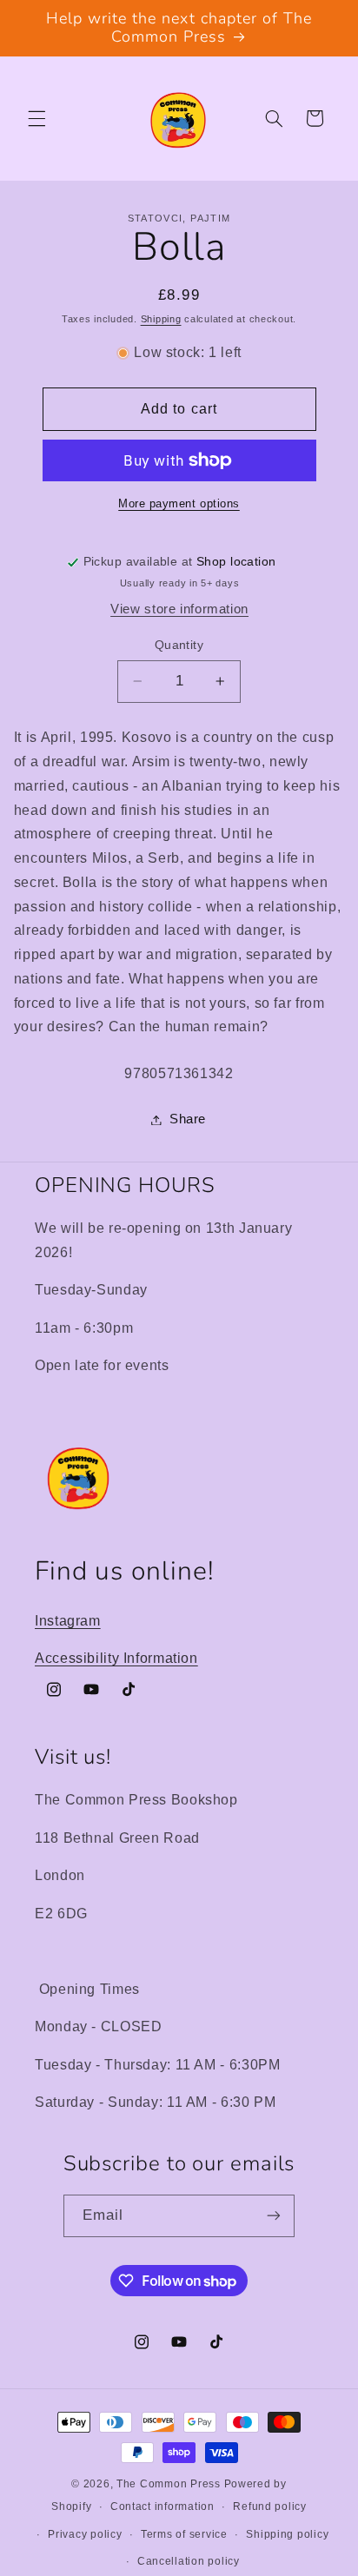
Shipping (161, 319)
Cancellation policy (189, 2561)
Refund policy (270, 2506)
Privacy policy (85, 2534)
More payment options (179, 504)
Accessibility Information (116, 1658)
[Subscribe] (274, 2216)
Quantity (179, 645)
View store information (179, 609)
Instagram (68, 1621)
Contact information (162, 2506)
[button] (36, 118)
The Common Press (169, 2484)
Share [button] (188, 1119)
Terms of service (184, 2534)
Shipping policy (287, 2534)
